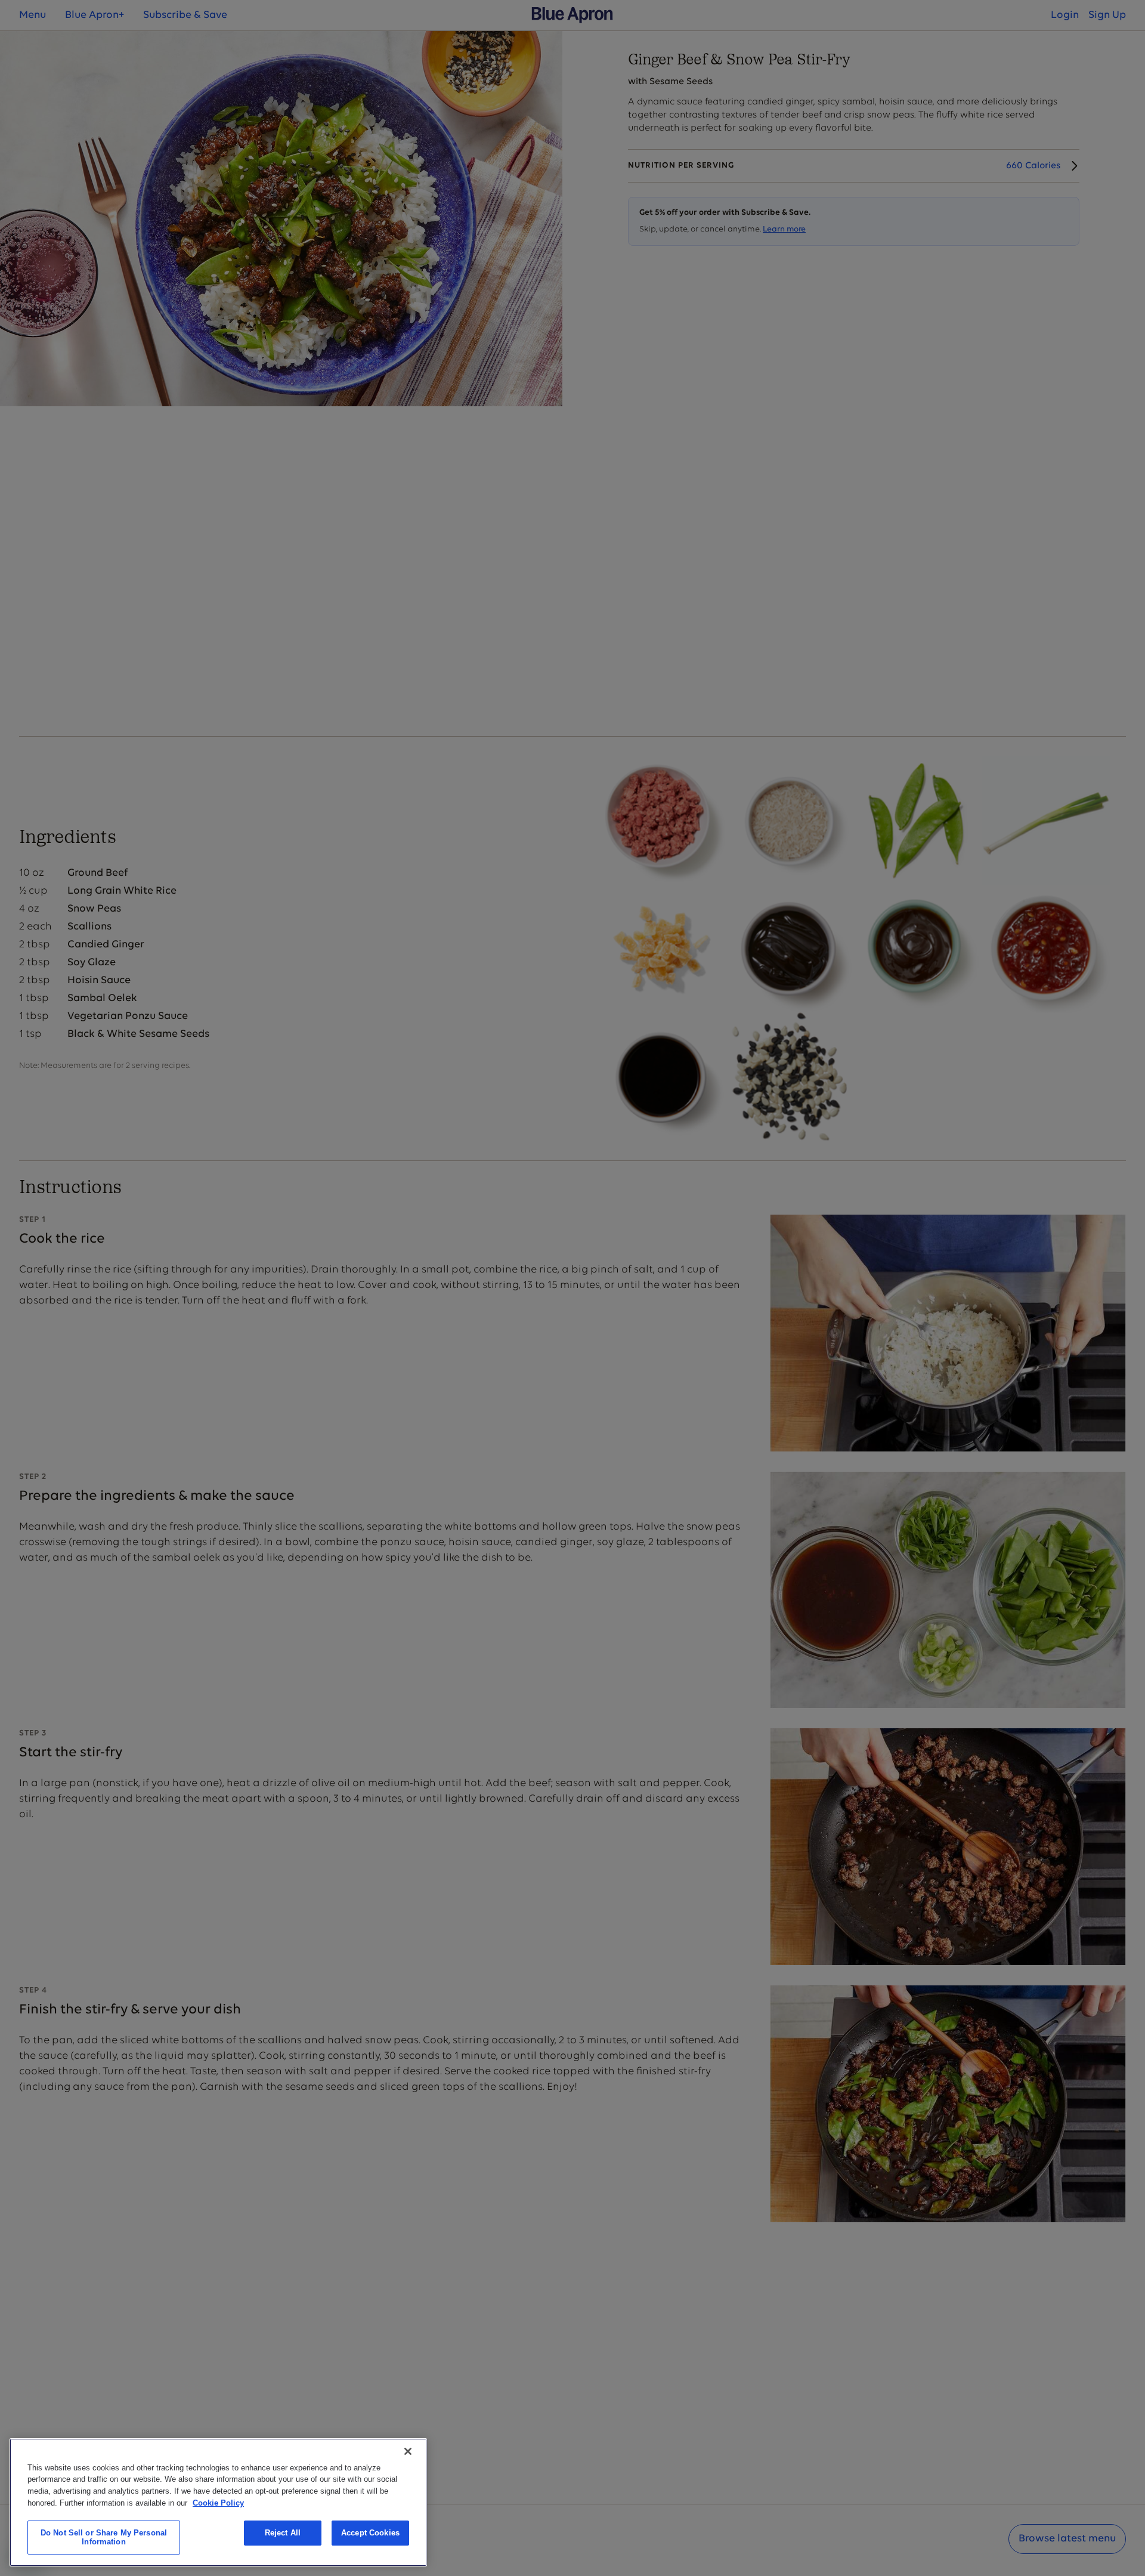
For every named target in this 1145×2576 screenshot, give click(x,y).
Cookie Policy (218, 2502)
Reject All (283, 2533)
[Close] (408, 2451)
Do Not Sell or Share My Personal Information (104, 2538)
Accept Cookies (370, 2533)
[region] (218, 2502)
